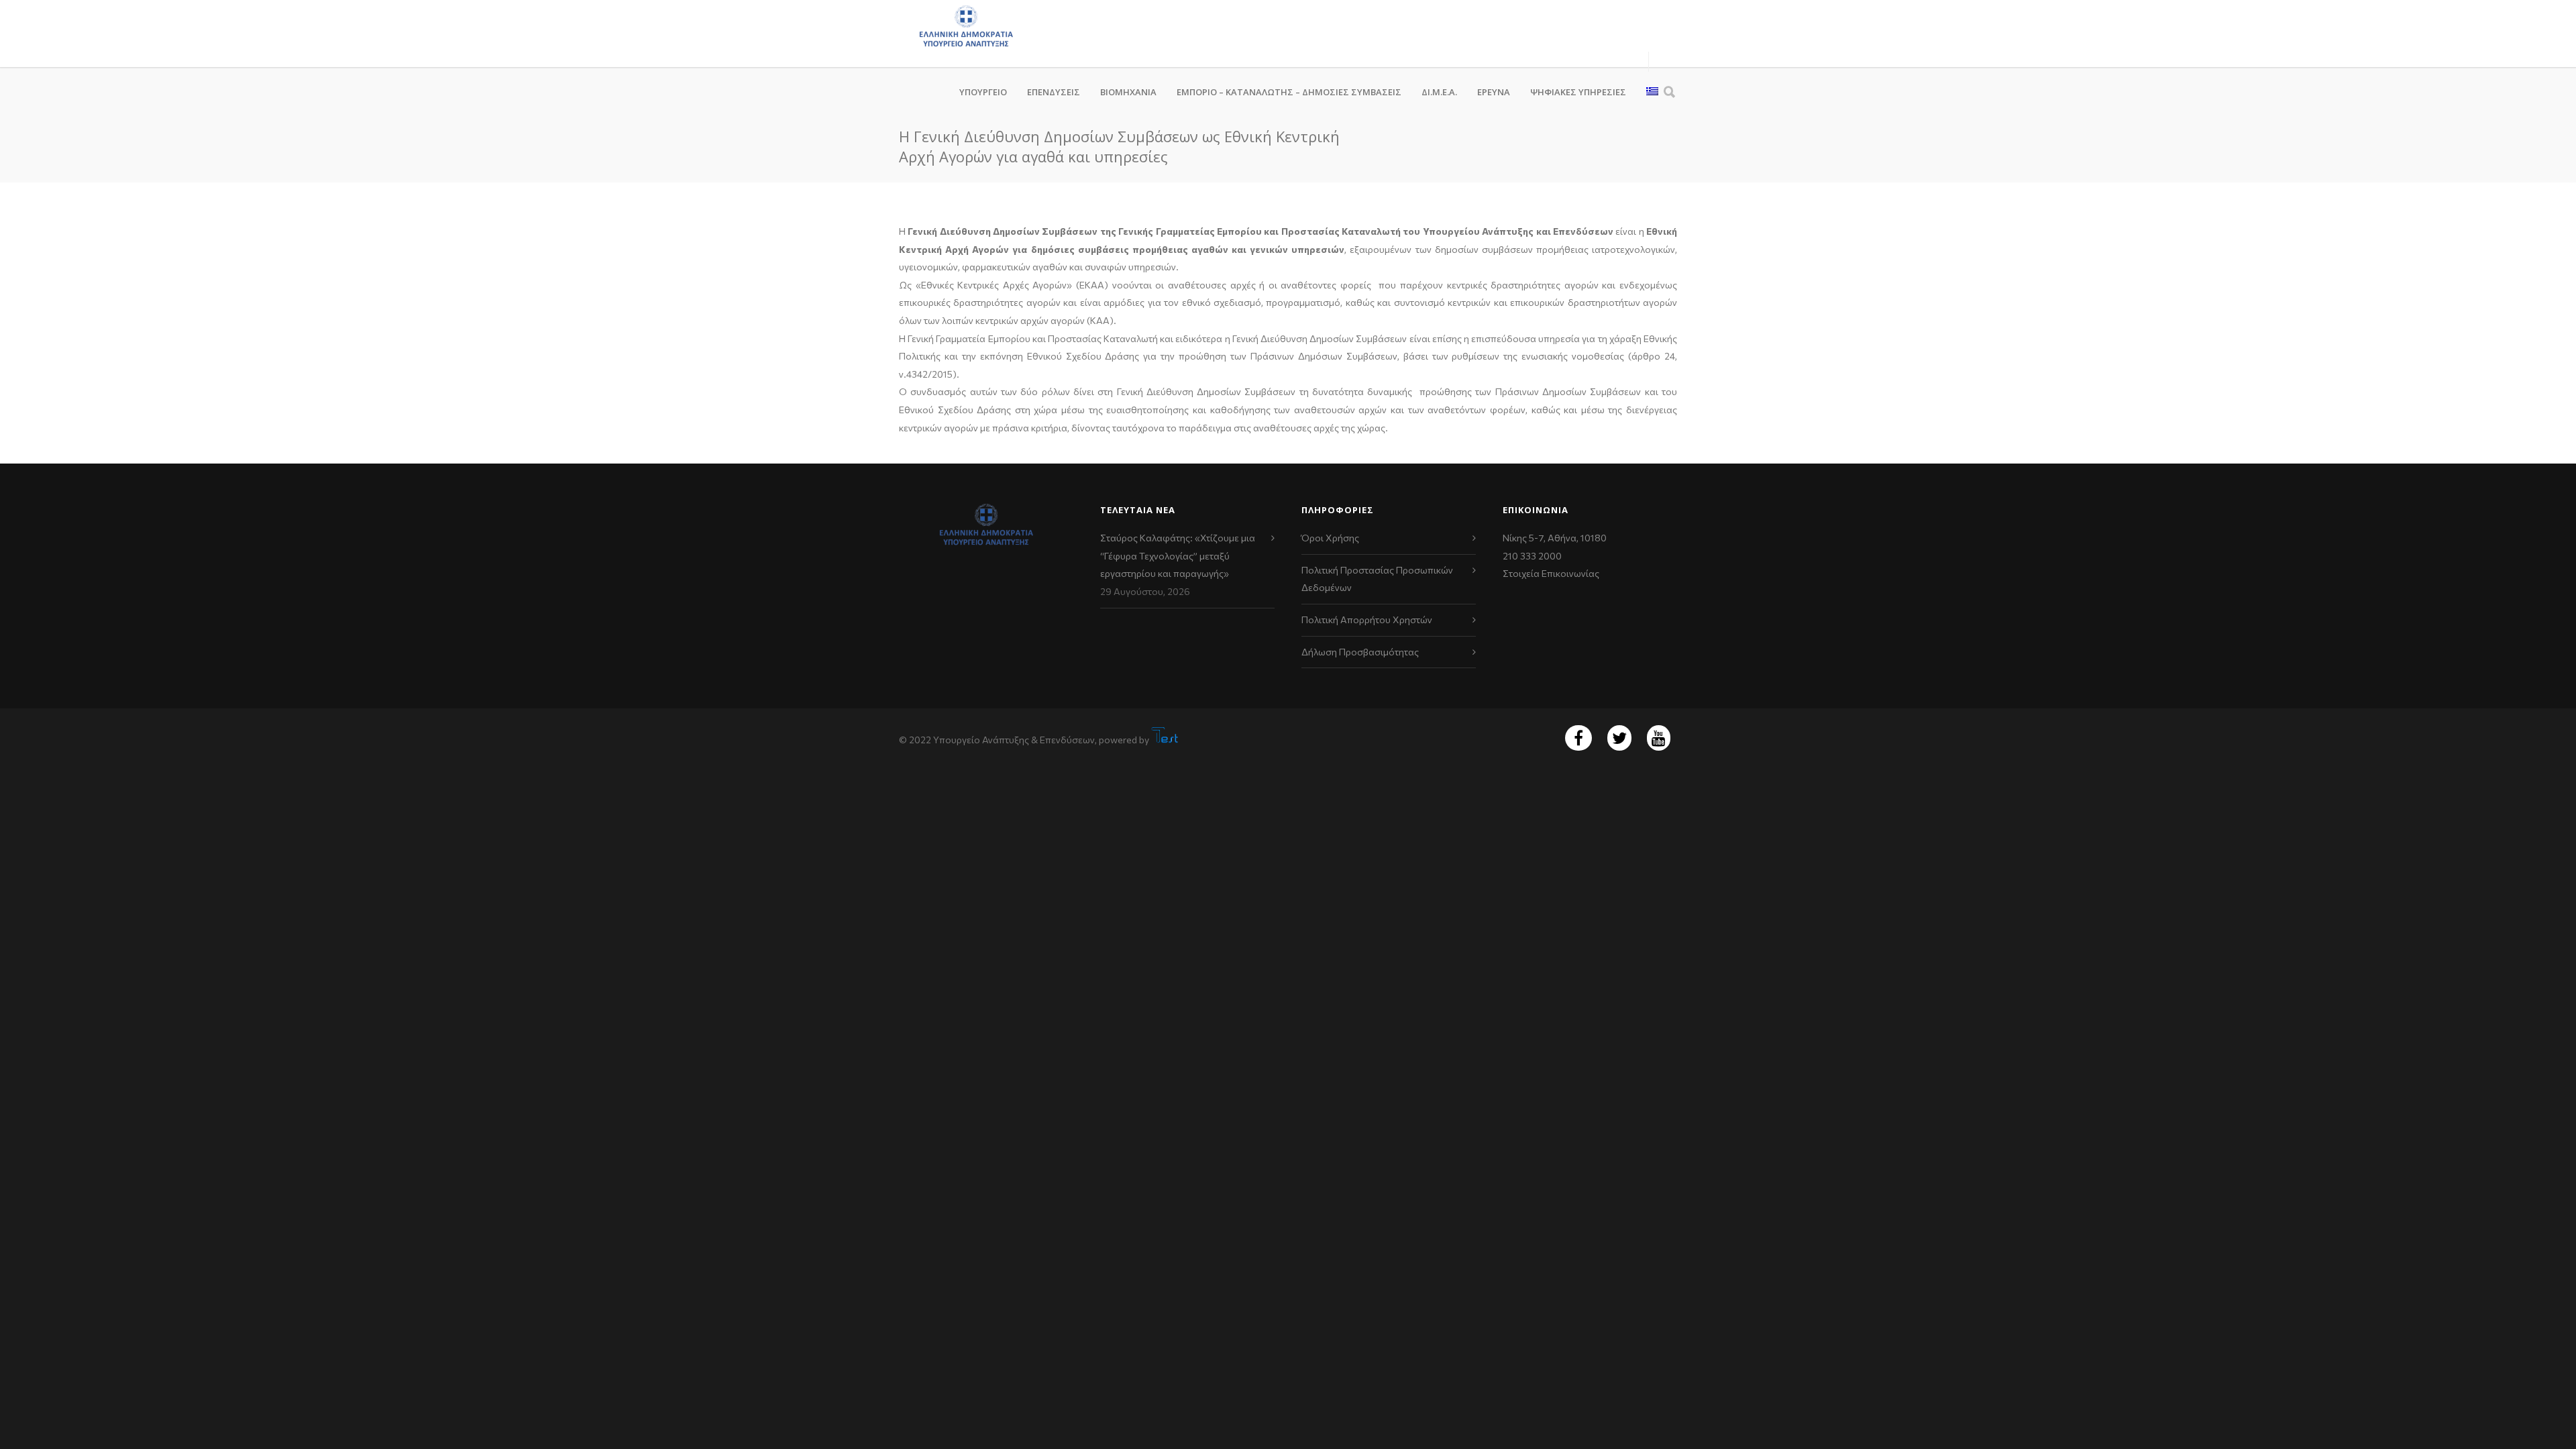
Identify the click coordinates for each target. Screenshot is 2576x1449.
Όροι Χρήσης (1330, 538)
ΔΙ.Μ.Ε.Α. (1439, 92)
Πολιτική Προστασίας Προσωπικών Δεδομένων (1377, 579)
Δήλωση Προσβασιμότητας (1360, 652)
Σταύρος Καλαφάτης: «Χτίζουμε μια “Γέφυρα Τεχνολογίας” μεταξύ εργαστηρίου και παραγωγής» (1178, 555)
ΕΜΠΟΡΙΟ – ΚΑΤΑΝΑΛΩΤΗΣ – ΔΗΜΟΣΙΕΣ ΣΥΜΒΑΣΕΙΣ (1289, 92)
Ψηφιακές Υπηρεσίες (1578, 92)
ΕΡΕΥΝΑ (1494, 92)
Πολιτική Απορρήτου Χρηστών (1367, 620)
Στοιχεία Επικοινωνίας (1551, 573)
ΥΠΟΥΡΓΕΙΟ (983, 92)
